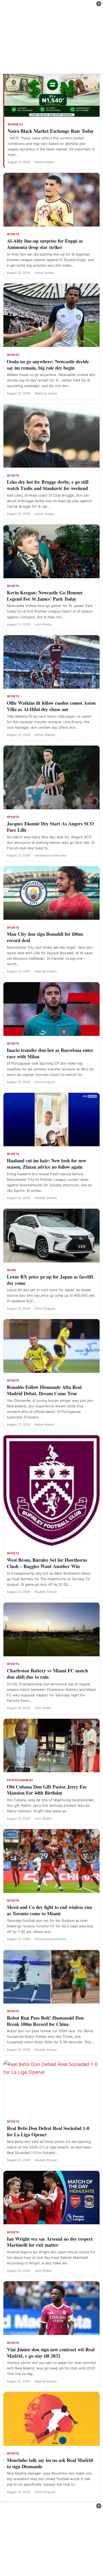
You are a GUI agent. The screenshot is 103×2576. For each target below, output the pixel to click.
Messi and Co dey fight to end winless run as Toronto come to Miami (49, 1910)
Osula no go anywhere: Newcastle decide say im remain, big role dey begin (48, 365)
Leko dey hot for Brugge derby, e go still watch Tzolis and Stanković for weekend (48, 485)
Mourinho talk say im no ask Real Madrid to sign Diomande (50, 2463)
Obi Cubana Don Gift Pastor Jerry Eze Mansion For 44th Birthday (47, 1790)
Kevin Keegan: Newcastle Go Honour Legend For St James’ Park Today (45, 596)
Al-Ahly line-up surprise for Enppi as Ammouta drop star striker (45, 244)
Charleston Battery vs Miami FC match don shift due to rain (47, 1674)
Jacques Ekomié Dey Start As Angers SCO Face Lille (50, 827)
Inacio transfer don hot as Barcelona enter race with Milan (50, 1053)
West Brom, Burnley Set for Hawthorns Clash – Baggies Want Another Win (47, 1563)
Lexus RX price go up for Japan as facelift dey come (50, 1280)
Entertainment (20, 1780)
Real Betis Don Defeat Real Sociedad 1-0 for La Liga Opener (48, 2131)
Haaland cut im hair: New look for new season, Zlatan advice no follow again (47, 1164)
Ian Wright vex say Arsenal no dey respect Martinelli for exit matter (50, 2242)
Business (15, 124)
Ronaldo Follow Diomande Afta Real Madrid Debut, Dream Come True (44, 1390)
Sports (13, 234)
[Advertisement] (51, 37)
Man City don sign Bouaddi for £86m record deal (45, 937)
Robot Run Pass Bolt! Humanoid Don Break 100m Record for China (45, 2021)
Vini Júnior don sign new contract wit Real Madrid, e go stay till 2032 (51, 2353)
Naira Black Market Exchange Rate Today (51, 131)
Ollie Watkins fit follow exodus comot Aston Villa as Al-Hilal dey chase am (51, 706)
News (11, 1270)
